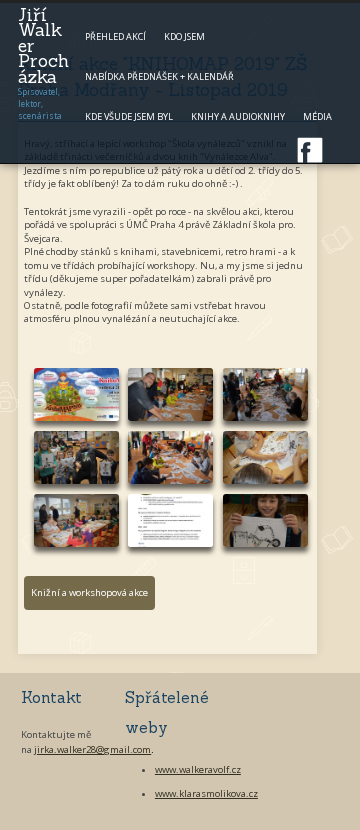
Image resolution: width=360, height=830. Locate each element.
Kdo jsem (184, 36)
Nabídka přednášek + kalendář (159, 76)
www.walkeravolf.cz (198, 769)
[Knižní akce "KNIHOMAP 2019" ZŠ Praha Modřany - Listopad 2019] (76, 394)
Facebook (310, 150)
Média (317, 116)
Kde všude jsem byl (129, 116)
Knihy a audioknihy (238, 116)
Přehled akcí (115, 36)
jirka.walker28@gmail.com (92, 749)
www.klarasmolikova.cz (206, 793)
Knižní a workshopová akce (89, 592)
